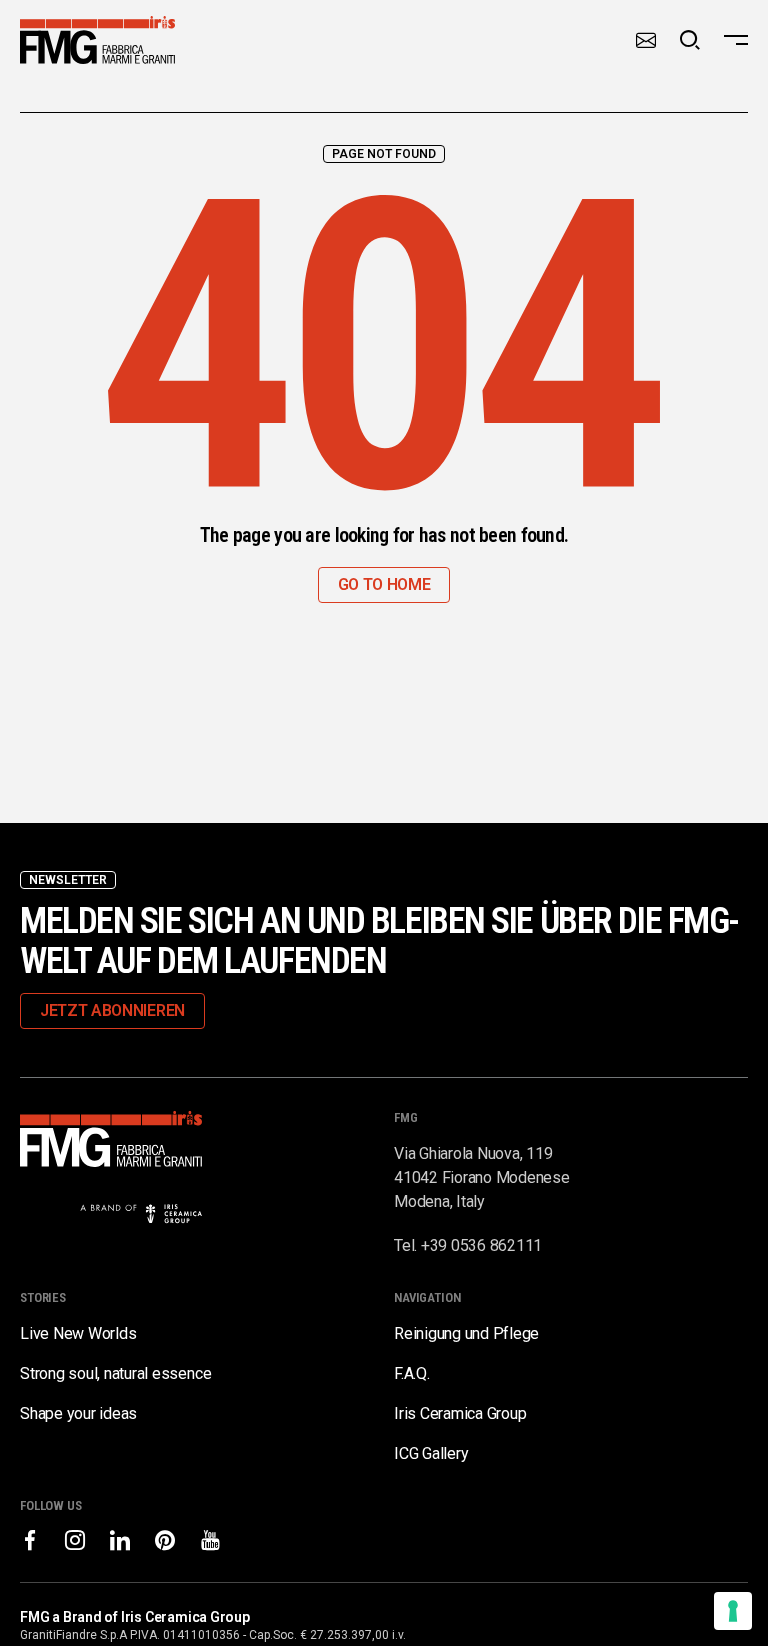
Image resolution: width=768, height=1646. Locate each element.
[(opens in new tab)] (30, 1540)
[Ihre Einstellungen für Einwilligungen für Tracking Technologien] (733, 1611)
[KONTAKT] (646, 40)
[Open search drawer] (690, 40)
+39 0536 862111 (481, 1245)
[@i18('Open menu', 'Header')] (736, 40)
